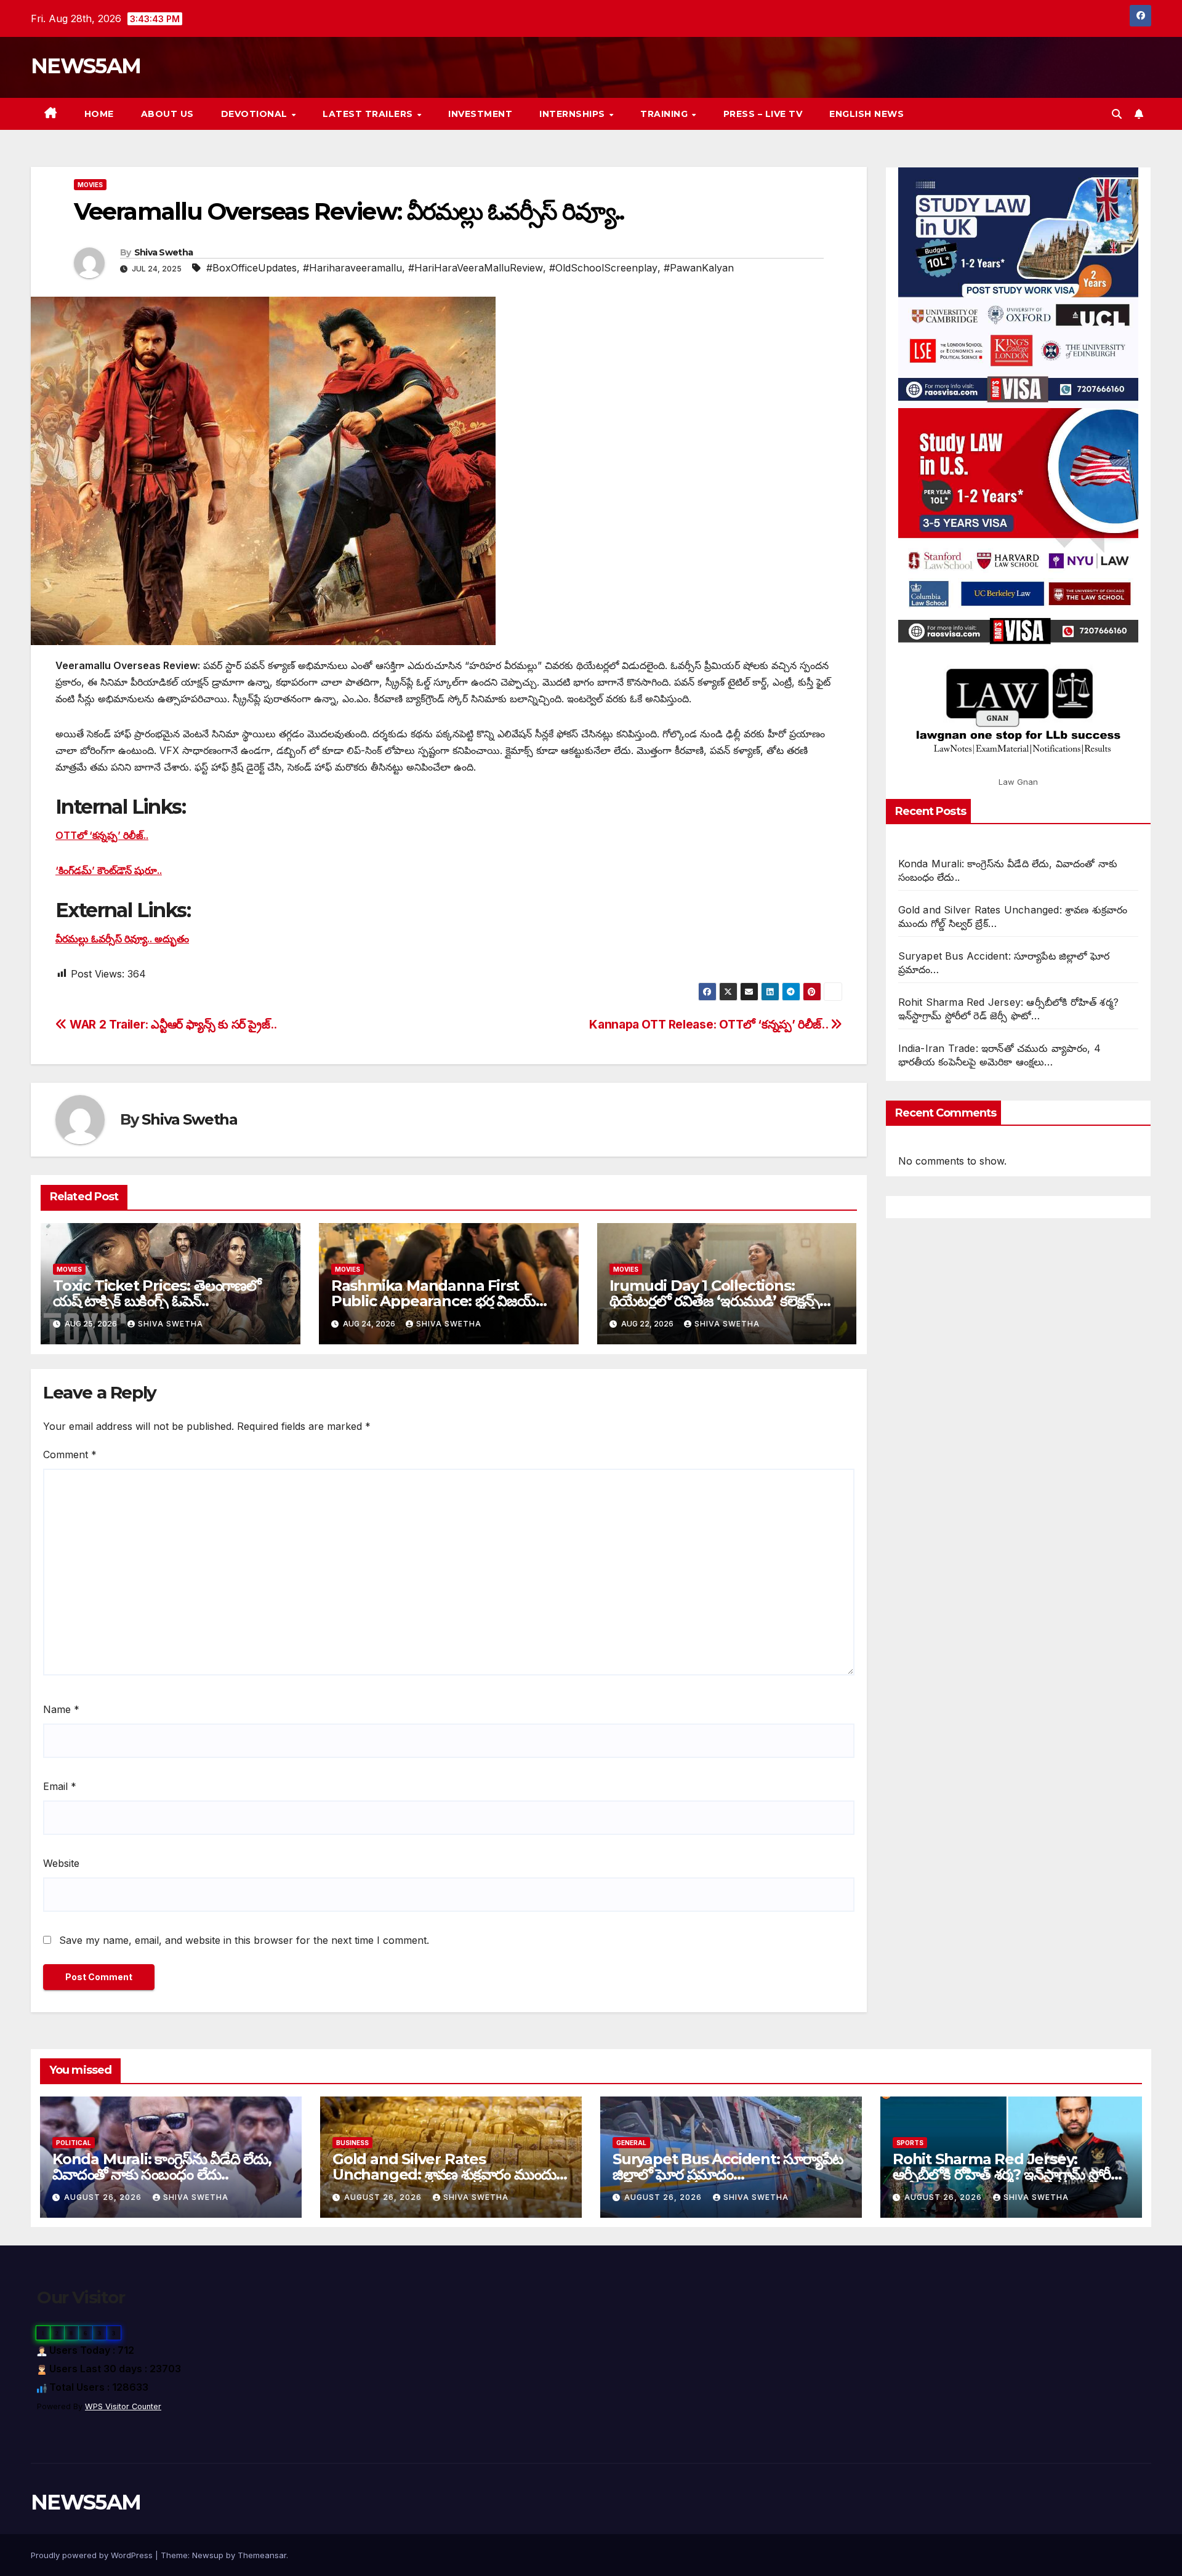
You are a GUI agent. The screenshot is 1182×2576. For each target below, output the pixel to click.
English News (866, 114)
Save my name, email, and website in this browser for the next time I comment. (244, 1940)
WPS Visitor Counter (123, 2406)
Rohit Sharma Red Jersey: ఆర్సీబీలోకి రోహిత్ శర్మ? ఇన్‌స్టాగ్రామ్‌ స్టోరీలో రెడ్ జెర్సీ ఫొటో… (1009, 2174)
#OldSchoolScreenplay (603, 268)
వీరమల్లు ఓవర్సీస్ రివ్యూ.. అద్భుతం (122, 939)
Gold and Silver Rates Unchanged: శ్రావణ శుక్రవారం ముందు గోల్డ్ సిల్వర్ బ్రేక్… (444, 2174)
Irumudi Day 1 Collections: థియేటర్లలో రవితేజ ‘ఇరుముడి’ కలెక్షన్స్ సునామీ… (715, 1301)
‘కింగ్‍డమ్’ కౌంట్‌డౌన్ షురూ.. (109, 870)
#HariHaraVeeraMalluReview (476, 268)
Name (61, 1709)
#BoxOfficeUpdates (251, 268)
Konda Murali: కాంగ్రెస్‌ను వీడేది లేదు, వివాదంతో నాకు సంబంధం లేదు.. (162, 2167)
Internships (573, 114)
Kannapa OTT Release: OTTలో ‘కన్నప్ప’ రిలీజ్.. (710, 1024)
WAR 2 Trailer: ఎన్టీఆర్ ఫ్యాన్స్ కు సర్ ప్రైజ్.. (172, 1024)
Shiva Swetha (164, 252)
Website (61, 1863)
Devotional (256, 114)
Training (665, 114)
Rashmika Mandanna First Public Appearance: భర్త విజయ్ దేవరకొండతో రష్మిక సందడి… (433, 1301)
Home (99, 114)
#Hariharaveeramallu (352, 268)
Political (74, 2143)
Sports (910, 2143)
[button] (1117, 114)
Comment (70, 1455)
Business (352, 2143)
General (631, 2143)
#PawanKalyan (699, 268)
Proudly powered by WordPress (93, 2555)
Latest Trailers (369, 114)
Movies (90, 185)
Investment (480, 114)
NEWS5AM (86, 66)
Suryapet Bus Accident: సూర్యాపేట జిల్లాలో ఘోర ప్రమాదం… (728, 2167)
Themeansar (262, 2555)
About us (167, 114)
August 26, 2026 (104, 2197)
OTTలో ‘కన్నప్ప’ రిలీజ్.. (102, 835)
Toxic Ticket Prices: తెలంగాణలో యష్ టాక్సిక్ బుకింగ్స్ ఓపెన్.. (157, 1293)
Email (60, 1786)
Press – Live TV (763, 114)
